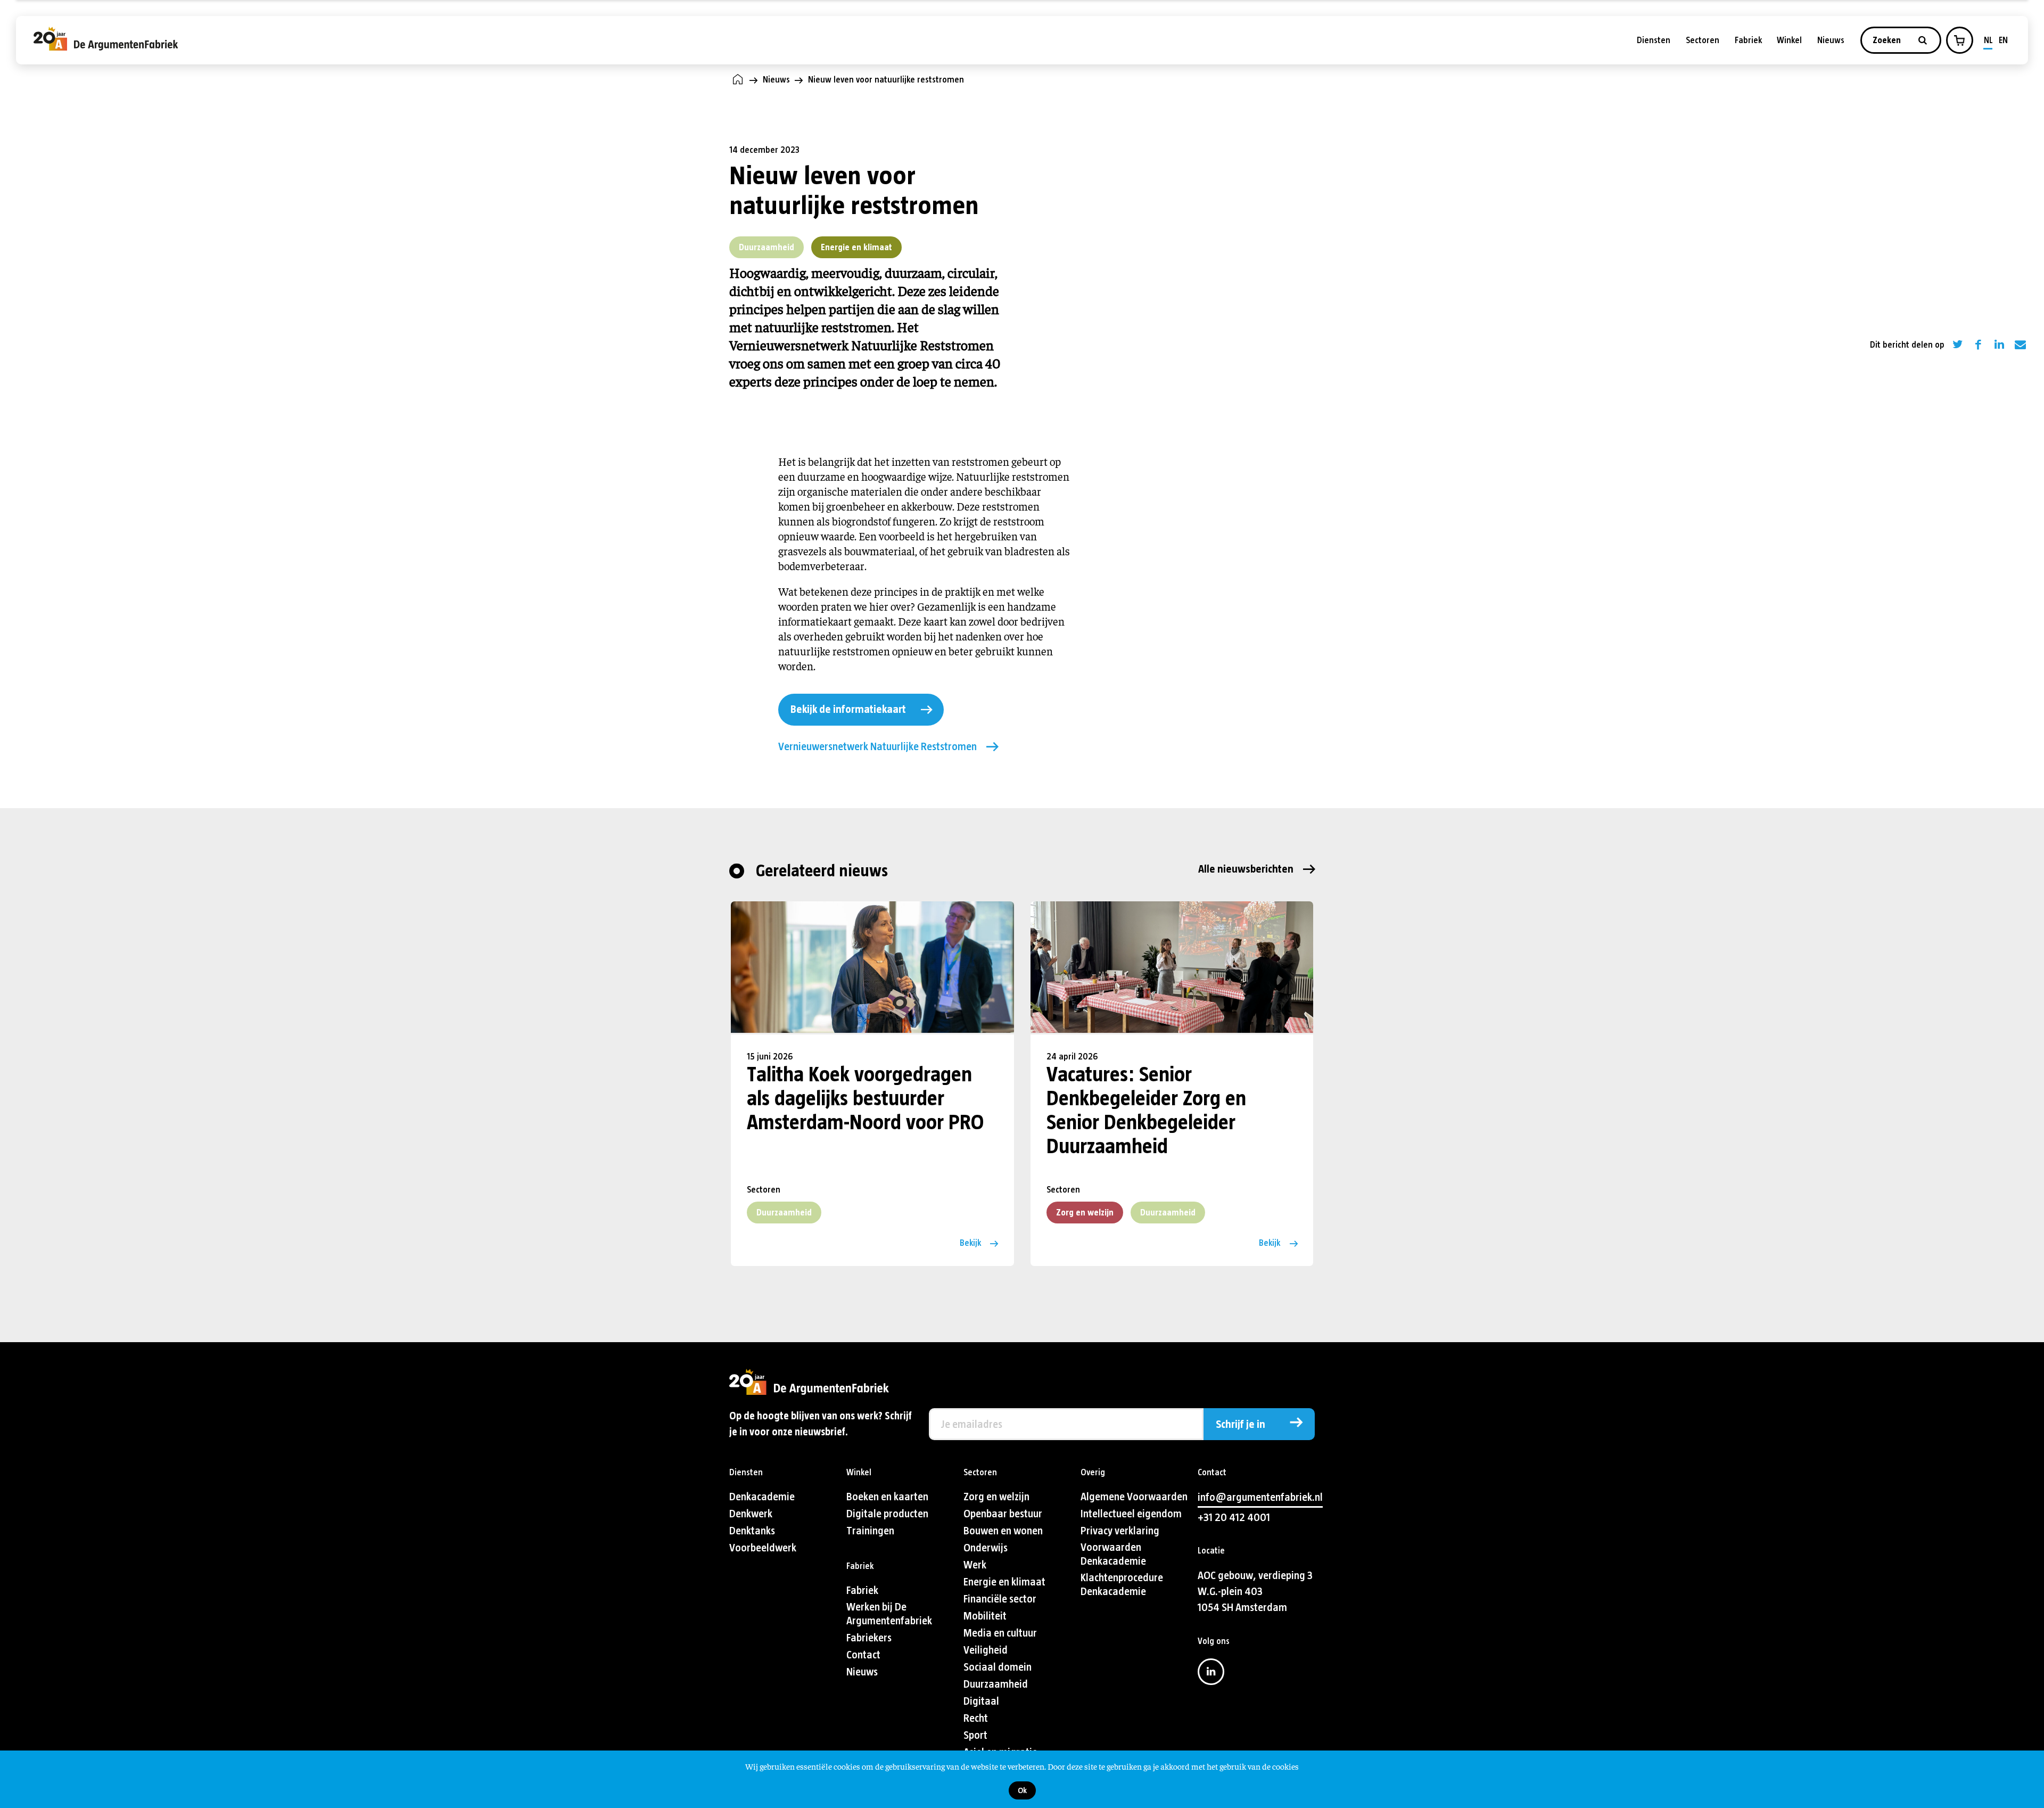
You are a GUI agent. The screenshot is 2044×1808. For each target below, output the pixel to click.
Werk (975, 1565)
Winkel (1789, 40)
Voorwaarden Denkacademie (1113, 1554)
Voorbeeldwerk (763, 1548)
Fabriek (1748, 40)
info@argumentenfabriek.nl (1260, 1497)
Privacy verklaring (1120, 1531)
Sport (975, 1735)
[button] (1959, 40)
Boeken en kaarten (887, 1497)
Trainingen (870, 1531)
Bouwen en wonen (1003, 1531)
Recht (976, 1718)
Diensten (1654, 40)
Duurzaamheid (767, 247)
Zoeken (1888, 40)
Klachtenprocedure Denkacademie (1122, 1585)
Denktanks (752, 1531)
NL (1988, 40)
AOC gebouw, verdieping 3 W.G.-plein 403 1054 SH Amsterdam (1255, 1592)
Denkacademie (762, 1497)
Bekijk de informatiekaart (848, 709)
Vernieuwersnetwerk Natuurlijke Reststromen (877, 747)
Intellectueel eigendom (1131, 1514)
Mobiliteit (985, 1616)
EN (2003, 40)
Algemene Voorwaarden (1134, 1497)
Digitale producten (887, 1514)
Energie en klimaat (856, 247)
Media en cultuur (1000, 1633)
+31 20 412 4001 (1234, 1518)
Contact (863, 1655)
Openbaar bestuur (1003, 1514)
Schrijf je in (1241, 1424)
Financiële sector (1000, 1599)
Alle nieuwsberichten (1246, 869)
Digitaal (981, 1701)
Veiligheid (986, 1650)
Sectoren (1703, 40)
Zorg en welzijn (1085, 1213)
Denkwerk (751, 1514)
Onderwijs (986, 1548)
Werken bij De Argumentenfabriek (889, 1614)
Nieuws (1831, 40)
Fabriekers (869, 1638)
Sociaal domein (998, 1667)
